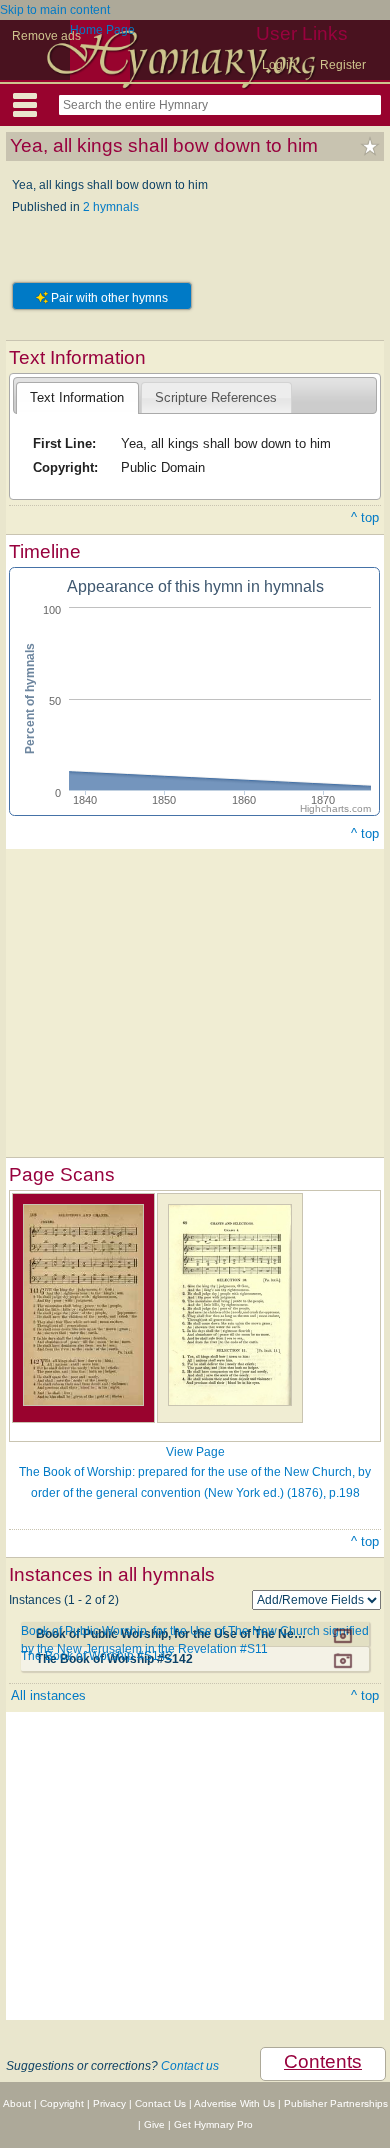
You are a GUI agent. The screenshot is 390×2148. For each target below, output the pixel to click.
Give (154, 2124)
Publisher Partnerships (336, 2103)
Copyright (62, 2103)
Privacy (109, 2103)
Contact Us (160, 2103)
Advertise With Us (234, 2103)
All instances (48, 1695)
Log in (279, 65)
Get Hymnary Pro (213, 2124)
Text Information (77, 397)
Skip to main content (55, 10)
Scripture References (216, 397)
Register (343, 65)
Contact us (190, 2066)
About (17, 2103)
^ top (365, 517)
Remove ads (46, 36)
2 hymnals (111, 207)
